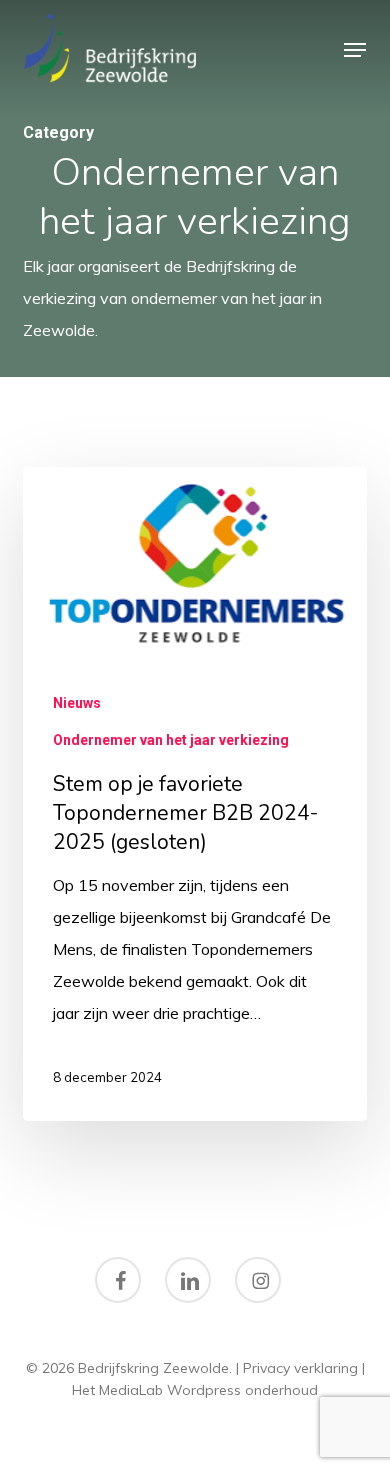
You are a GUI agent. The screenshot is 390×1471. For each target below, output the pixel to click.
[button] (355, 50)
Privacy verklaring (300, 1368)
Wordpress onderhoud (242, 1390)
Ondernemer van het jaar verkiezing (171, 740)
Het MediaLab (117, 1390)
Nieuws (77, 703)
